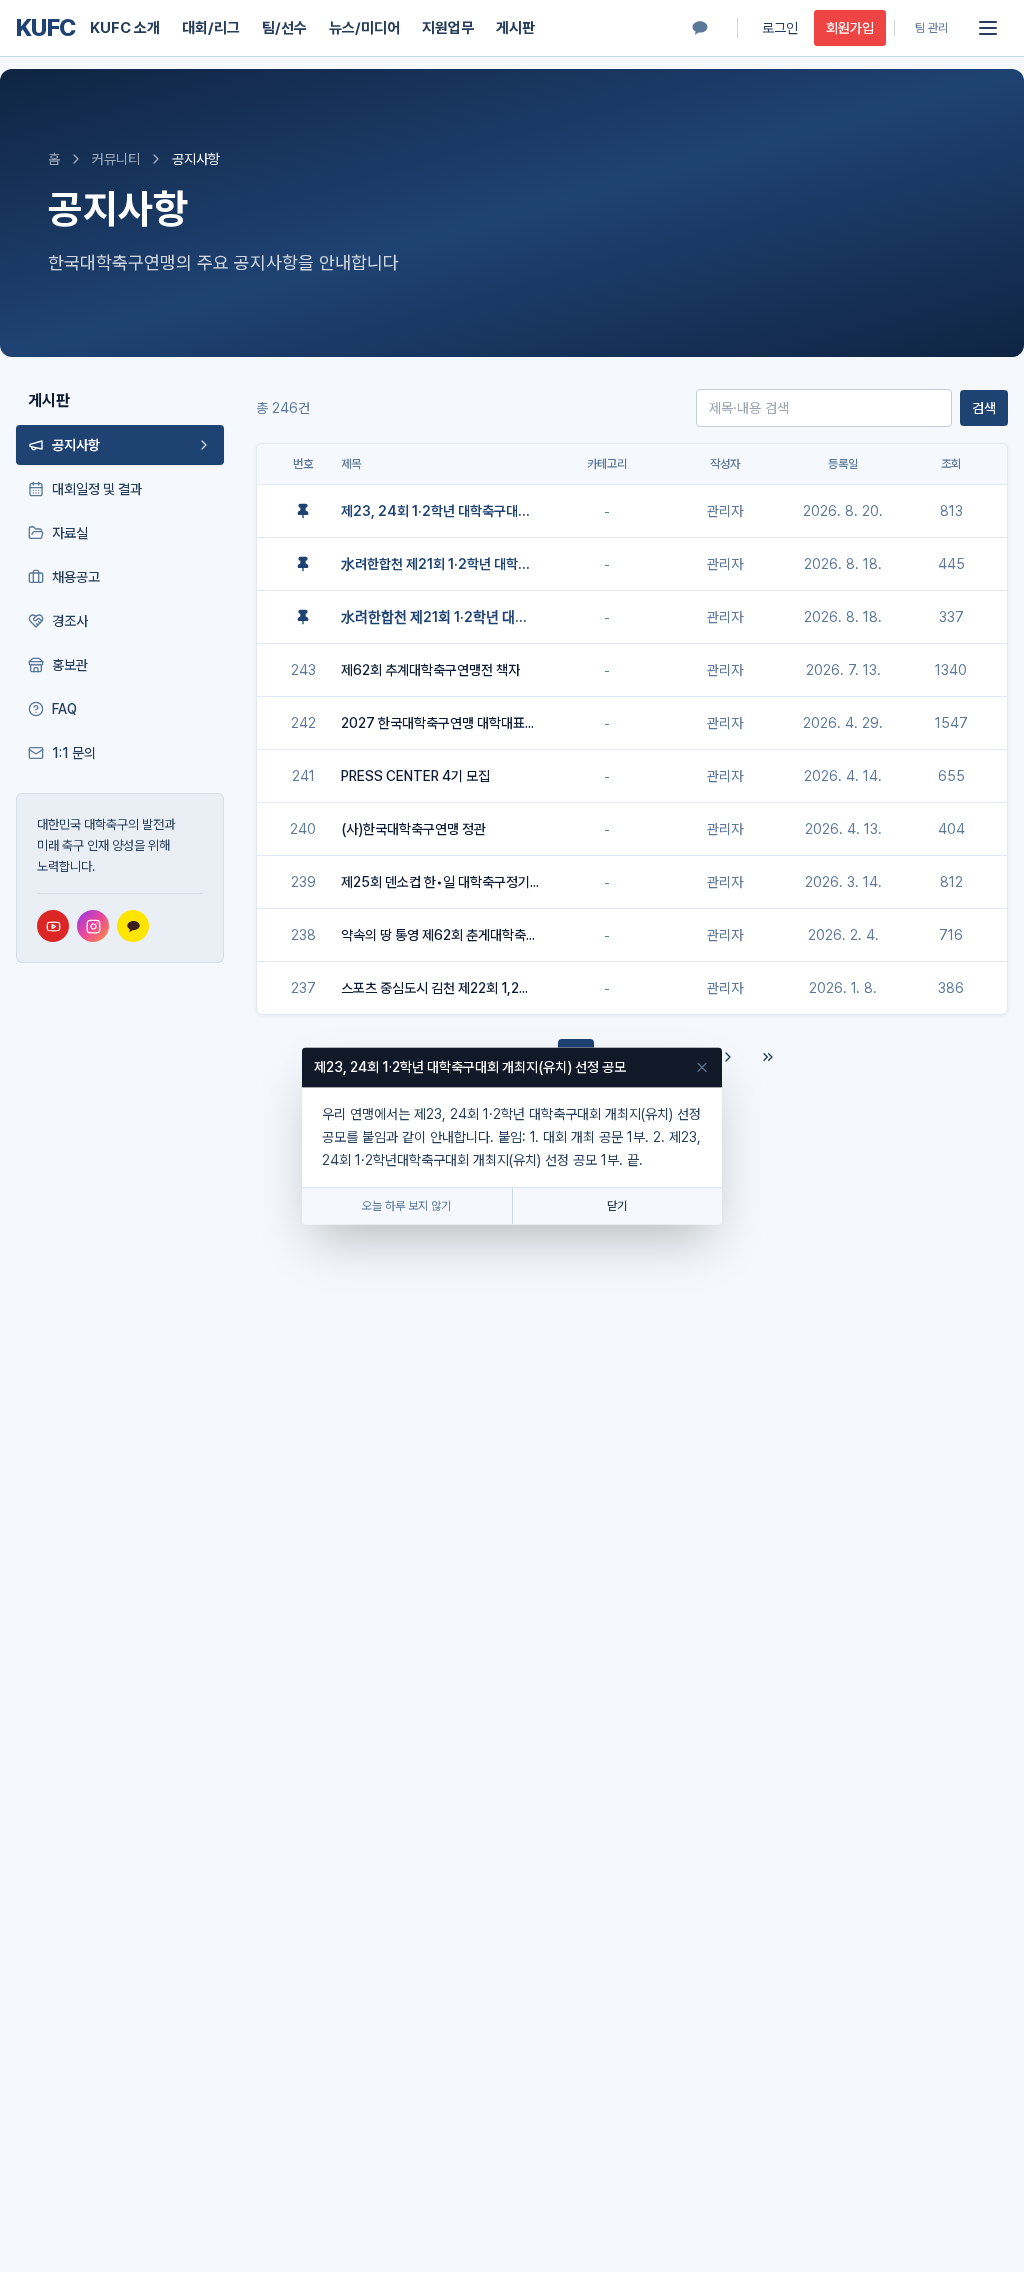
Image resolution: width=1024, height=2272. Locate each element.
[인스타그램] (93, 926)
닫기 (617, 1207)
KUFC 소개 (125, 28)
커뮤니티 (116, 159)
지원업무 (448, 28)
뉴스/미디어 (364, 28)
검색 (984, 408)
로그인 (780, 28)
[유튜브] (53, 926)
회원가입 (850, 28)
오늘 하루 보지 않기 (406, 1207)
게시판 (515, 28)
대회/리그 (211, 28)
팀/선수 (284, 28)
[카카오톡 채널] (700, 28)
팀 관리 (931, 28)
